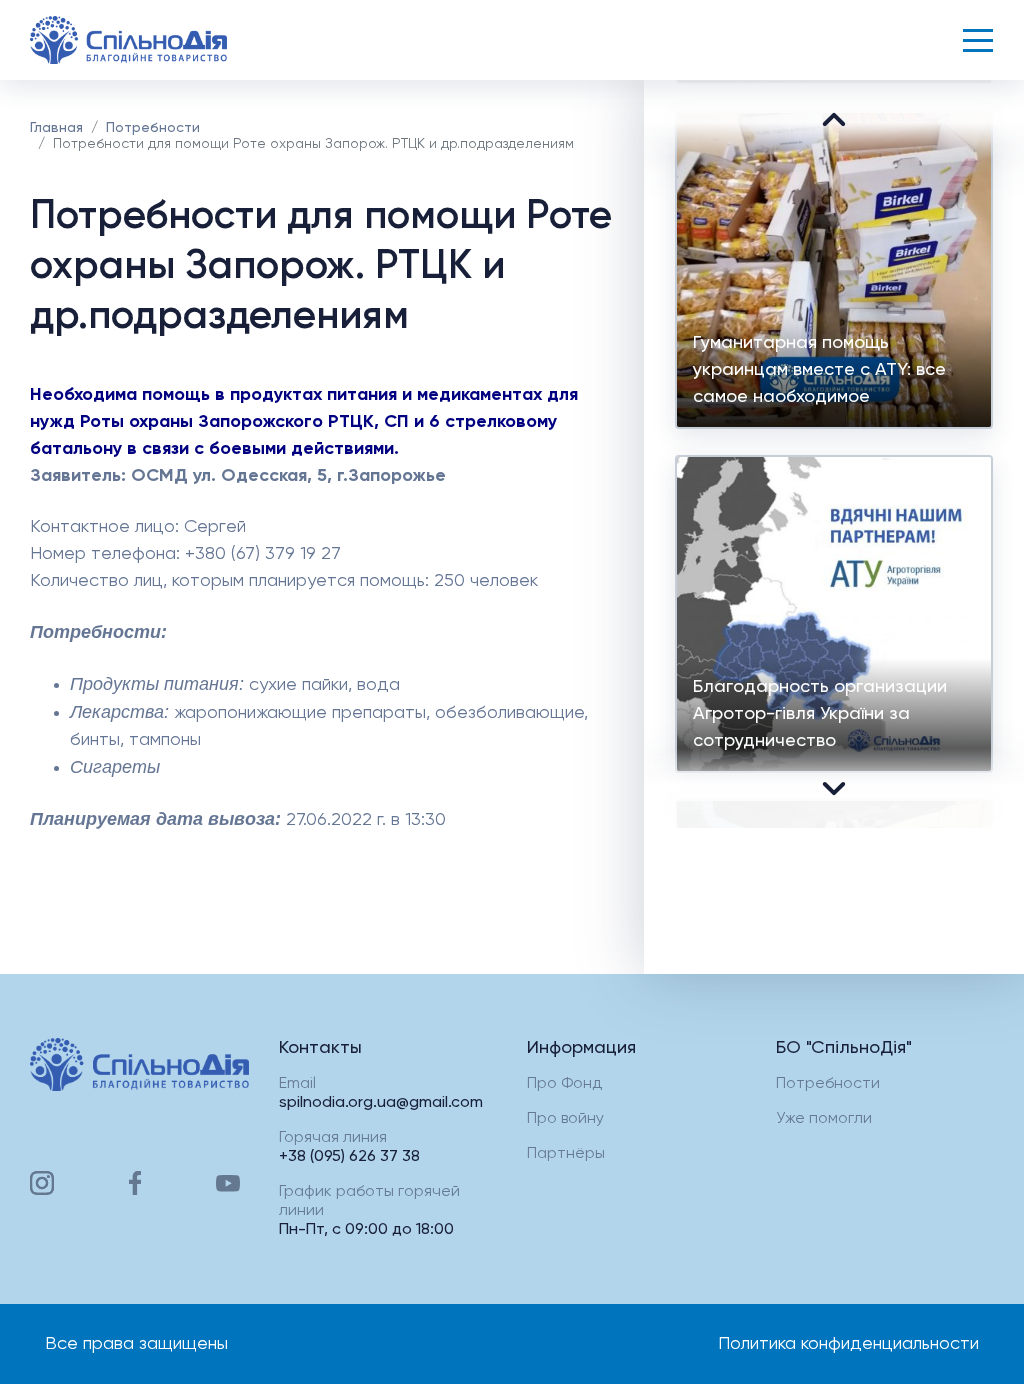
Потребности (153, 128)
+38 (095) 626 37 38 (349, 1157)
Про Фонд (564, 1084)
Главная (56, 128)
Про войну (565, 1119)
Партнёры (566, 1154)
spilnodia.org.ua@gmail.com (381, 1103)
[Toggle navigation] (978, 40)
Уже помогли (824, 1119)
